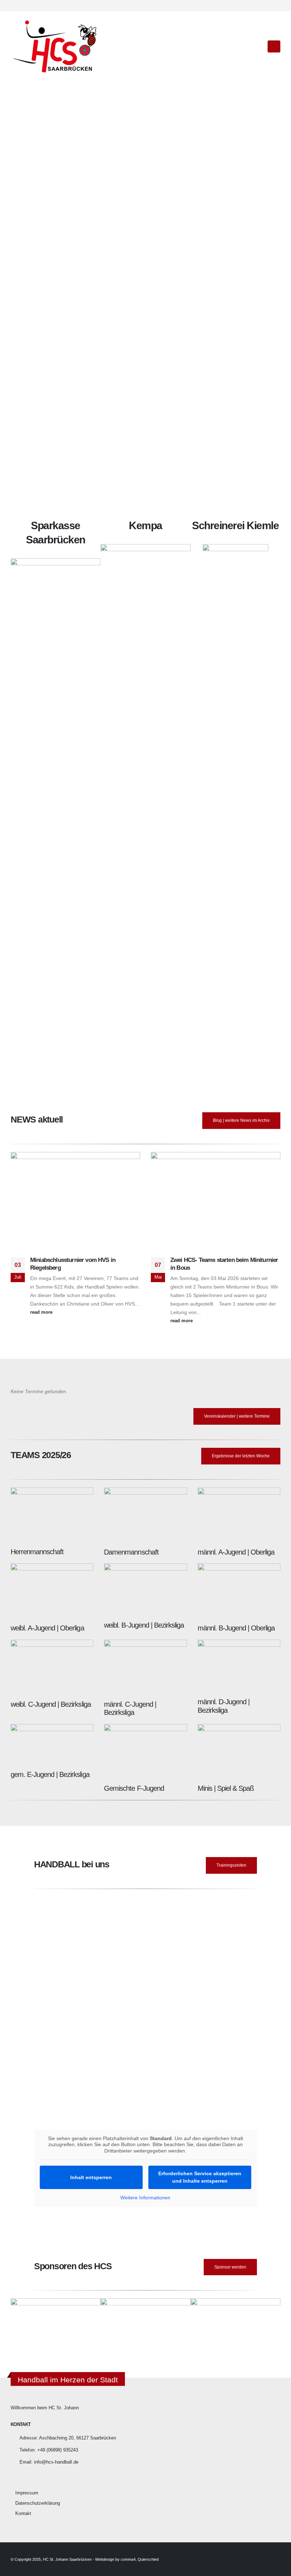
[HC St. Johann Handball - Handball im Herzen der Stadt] (55, 46)
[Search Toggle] (257, 46)
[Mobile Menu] (274, 46)
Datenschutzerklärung (38, 2503)
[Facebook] (263, 5)
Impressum (27, 2493)
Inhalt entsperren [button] (91, 2177)
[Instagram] (275, 5)
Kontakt (23, 2514)
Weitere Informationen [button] (145, 2198)
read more (42, 1312)
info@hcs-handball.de (56, 2462)
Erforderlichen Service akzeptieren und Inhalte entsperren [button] (200, 2177)
